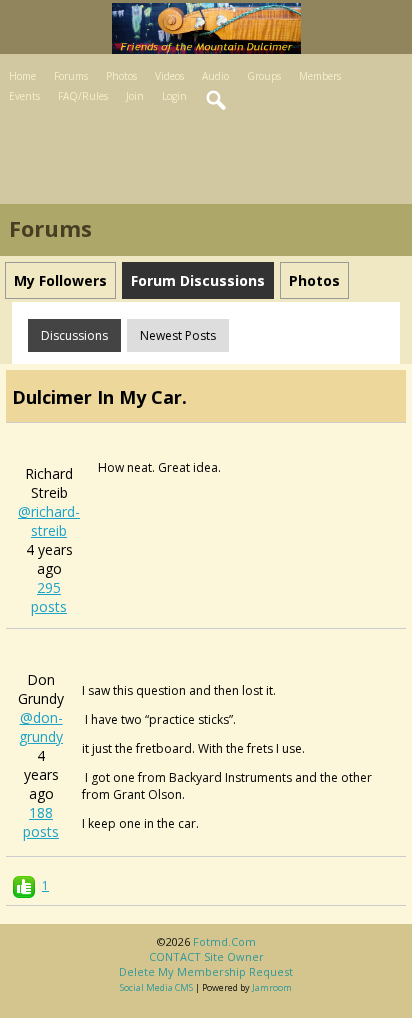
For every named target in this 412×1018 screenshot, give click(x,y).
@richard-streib (49, 521)
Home (22, 76)
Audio (215, 76)
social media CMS (156, 987)
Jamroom (272, 987)
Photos (121, 76)
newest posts (178, 335)
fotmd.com (224, 941)
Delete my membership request (206, 971)
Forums (71, 76)
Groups (264, 76)
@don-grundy (41, 727)
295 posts (49, 597)
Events (24, 96)
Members (320, 76)
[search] (217, 101)
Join (135, 96)
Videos (169, 76)
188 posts (41, 822)
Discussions (74, 335)
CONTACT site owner (206, 956)
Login (174, 96)
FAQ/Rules (83, 96)
